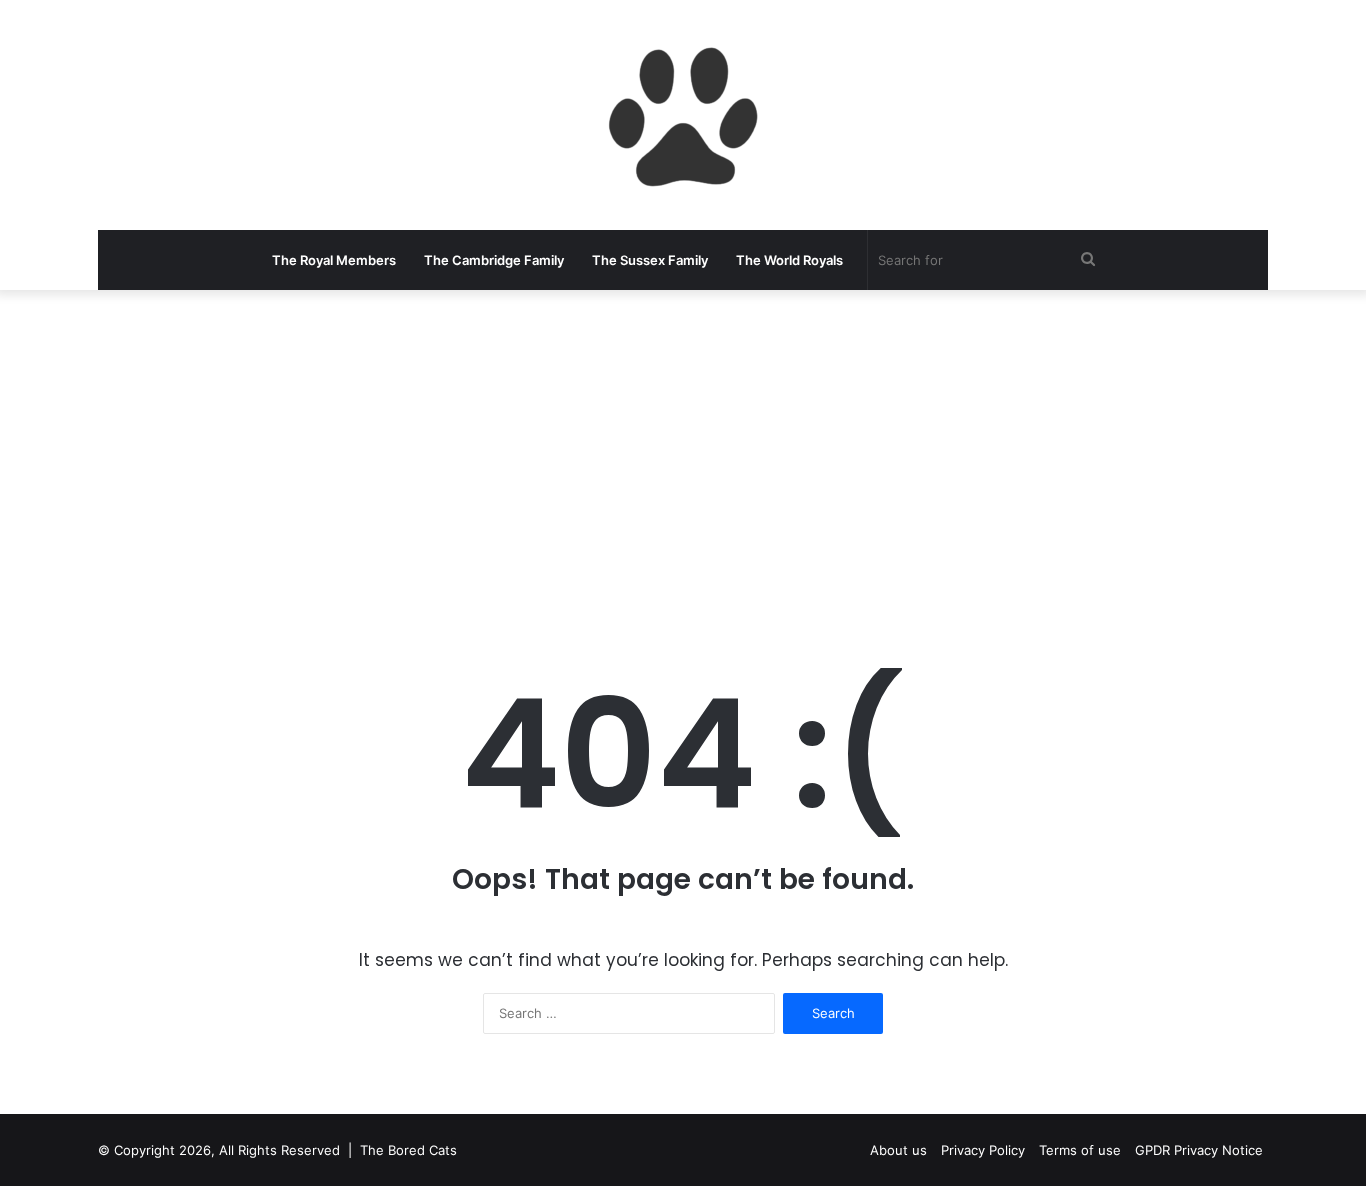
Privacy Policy (983, 1150)
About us (898, 1150)
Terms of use (1080, 1150)
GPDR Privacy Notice (1199, 1150)
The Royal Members (334, 260)
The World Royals (789, 260)
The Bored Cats (408, 1150)
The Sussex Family (650, 260)
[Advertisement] (683, 450)
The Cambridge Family (494, 260)
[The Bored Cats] (683, 115)
